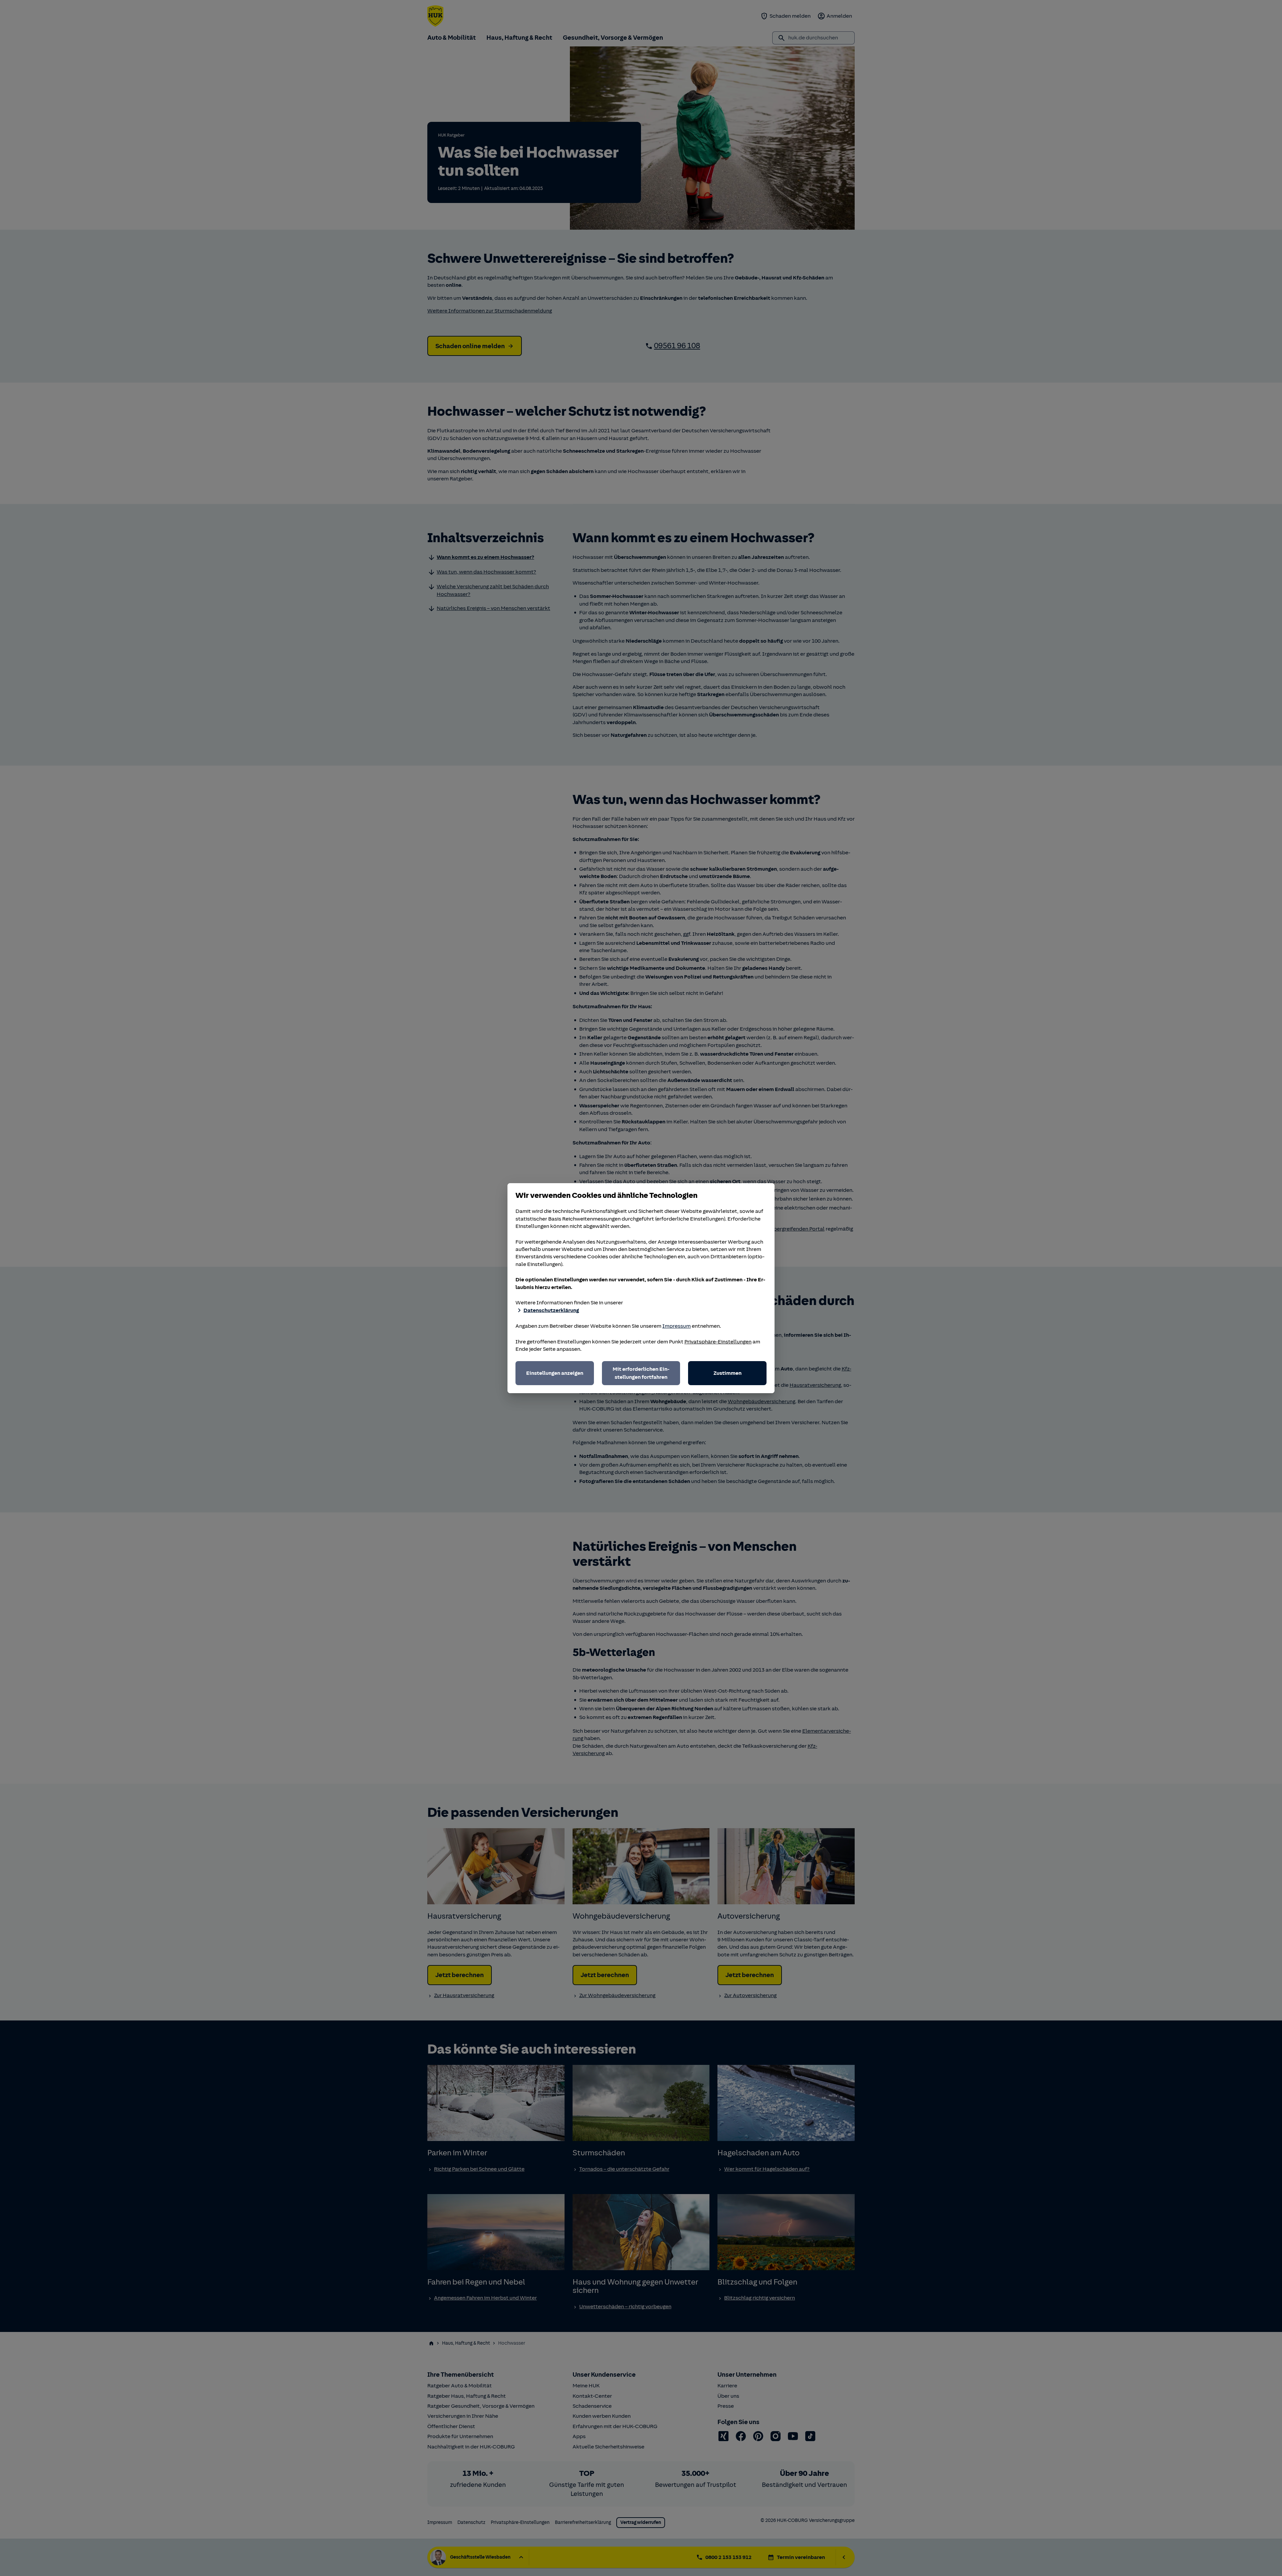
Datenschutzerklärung (551, 1310)
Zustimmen (727, 1373)
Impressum (677, 1326)
